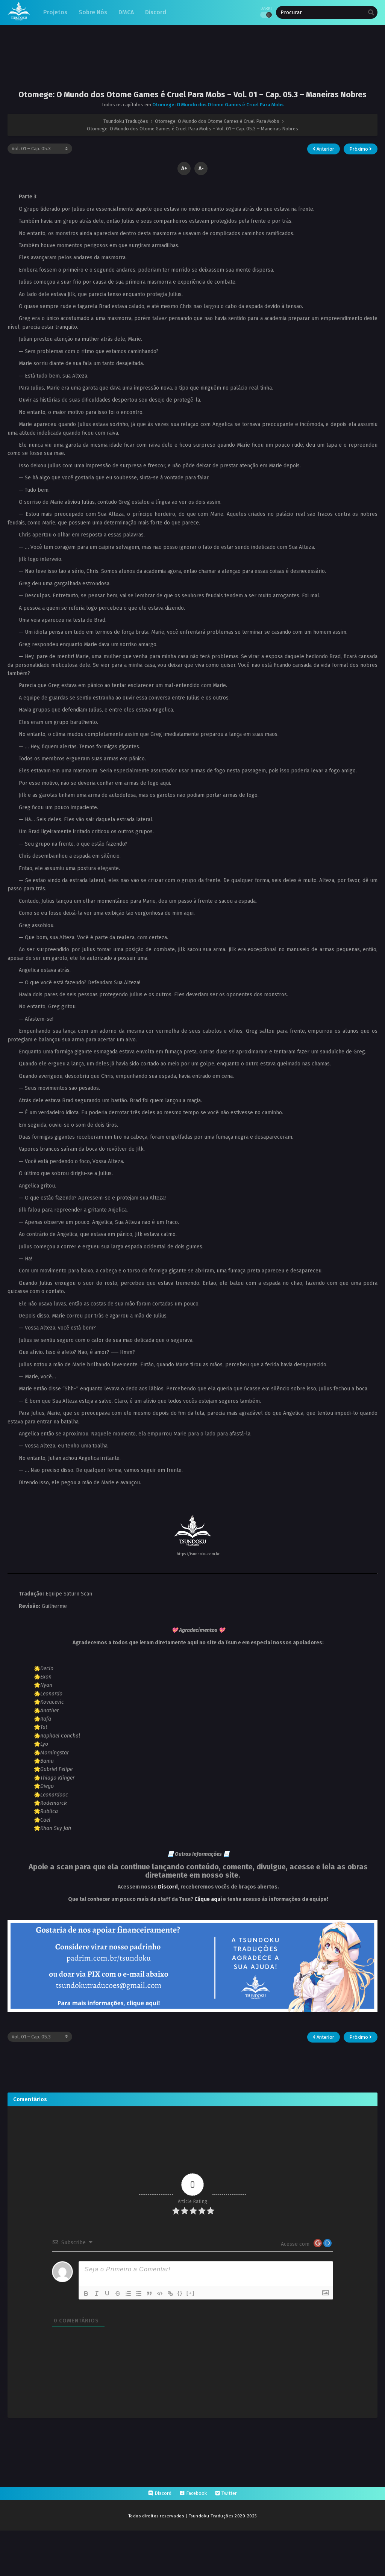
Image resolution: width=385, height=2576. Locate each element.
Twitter (229, 2493)
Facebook (196, 2493)
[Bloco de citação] (149, 2293)
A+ (184, 168)
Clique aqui (208, 1899)
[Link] (170, 2293)
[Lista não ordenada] (139, 2293)
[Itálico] (97, 2293)
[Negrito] (86, 2293)
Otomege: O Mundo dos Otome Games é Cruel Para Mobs (218, 105)
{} (180, 2293)
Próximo (359, 149)
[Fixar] (118, 2293)
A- (201, 168)
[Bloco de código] (160, 2293)
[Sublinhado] (107, 2293)
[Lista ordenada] (128, 2293)
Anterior (325, 149)
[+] (191, 2293)
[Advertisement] (192, 63)
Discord (168, 1887)
